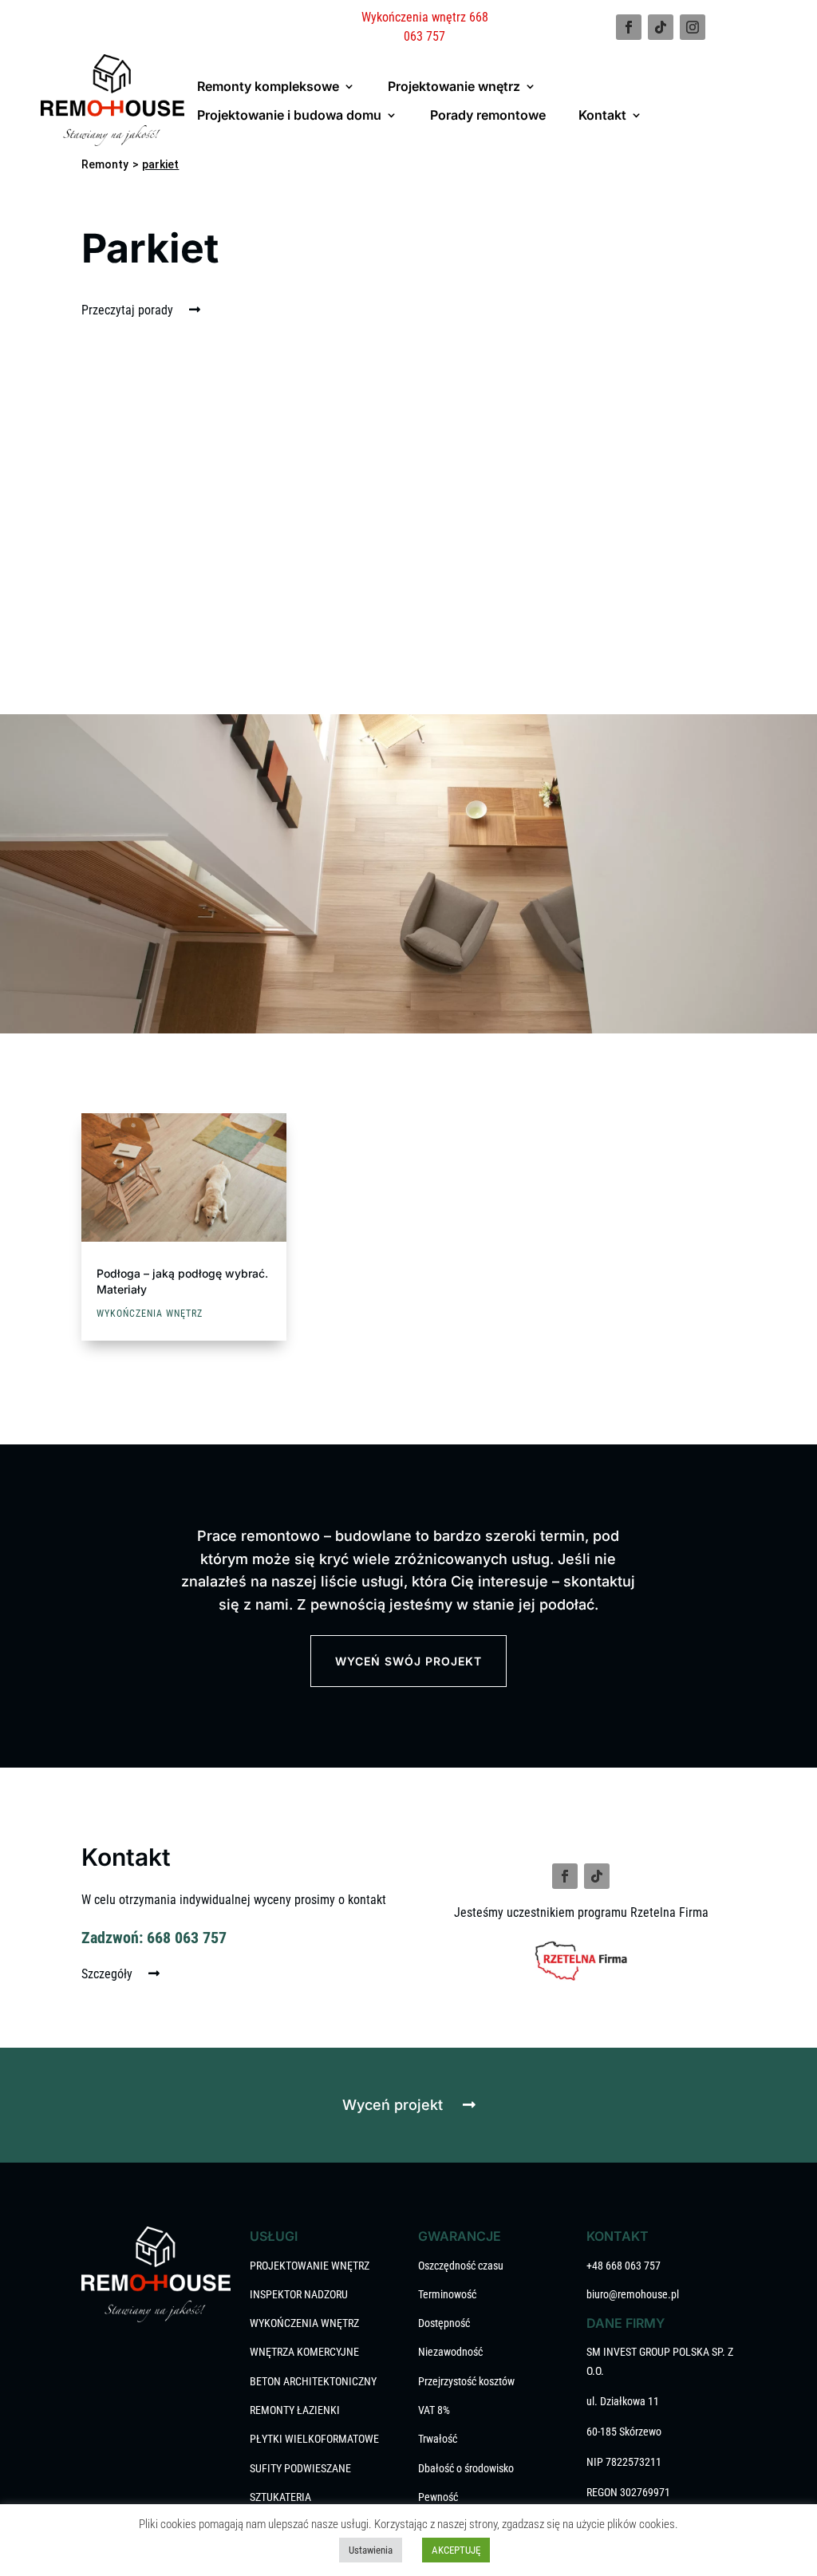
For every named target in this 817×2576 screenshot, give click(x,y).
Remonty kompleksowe (268, 86)
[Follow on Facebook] (629, 27)
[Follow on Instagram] (693, 27)
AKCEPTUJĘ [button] (456, 2550)
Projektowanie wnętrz (454, 86)
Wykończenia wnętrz (150, 1314)
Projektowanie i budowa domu (289, 115)
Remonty (105, 164)
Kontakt (602, 115)
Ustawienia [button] (371, 2550)
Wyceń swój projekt (408, 1661)
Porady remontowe (488, 115)
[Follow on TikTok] (661, 27)
